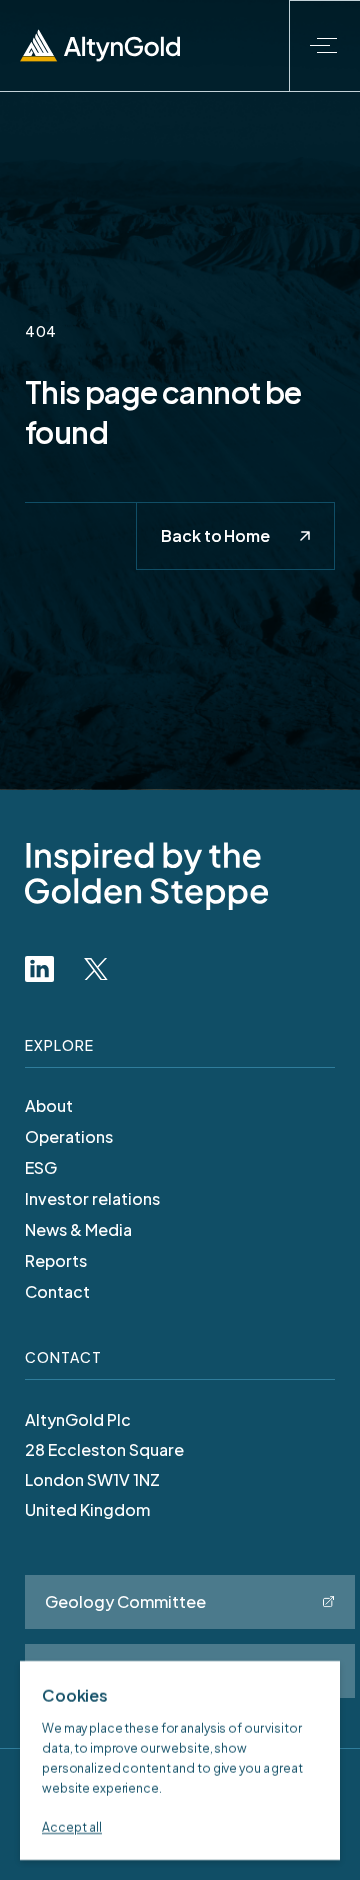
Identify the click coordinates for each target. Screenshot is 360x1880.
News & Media (78, 1230)
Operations (69, 1137)
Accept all (72, 1827)
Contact (57, 1292)
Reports (56, 1261)
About (49, 1106)
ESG (41, 1168)
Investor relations (92, 1199)
